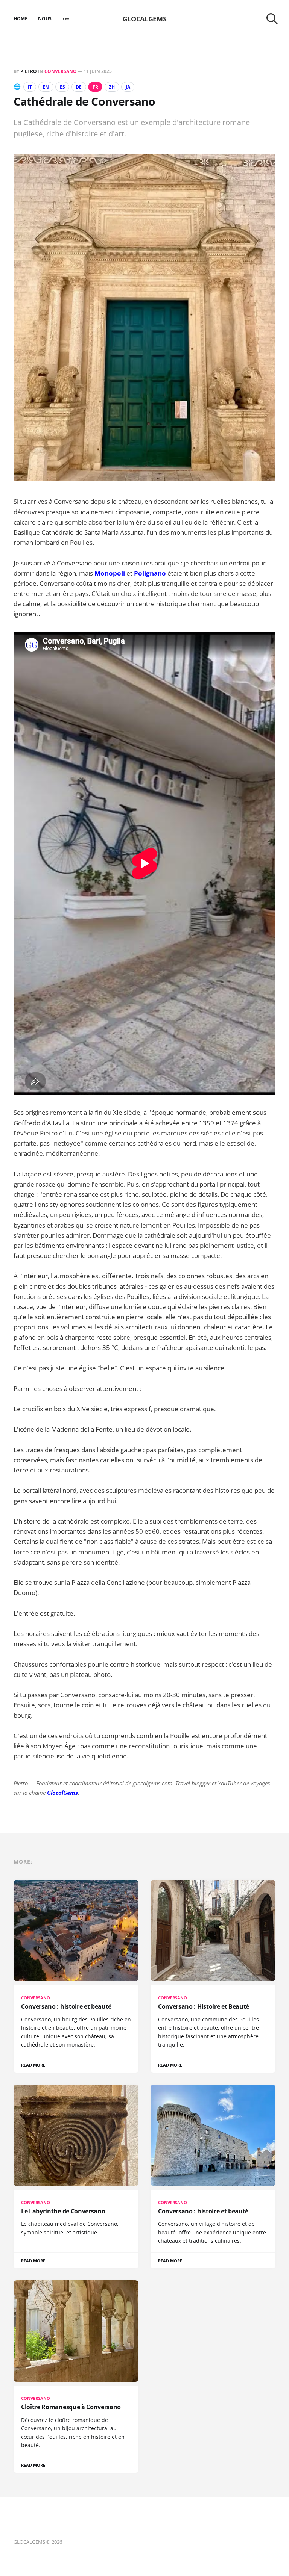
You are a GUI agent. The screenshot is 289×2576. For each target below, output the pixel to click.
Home (21, 19)
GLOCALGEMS (144, 19)
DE (79, 87)
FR (95, 87)
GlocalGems (62, 1793)
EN (46, 87)
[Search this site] (272, 19)
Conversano (61, 71)
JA (128, 87)
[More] (66, 19)
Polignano (150, 573)
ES (62, 87)
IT (30, 87)
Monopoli (110, 573)
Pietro (29, 71)
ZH (112, 87)
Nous (45, 19)
